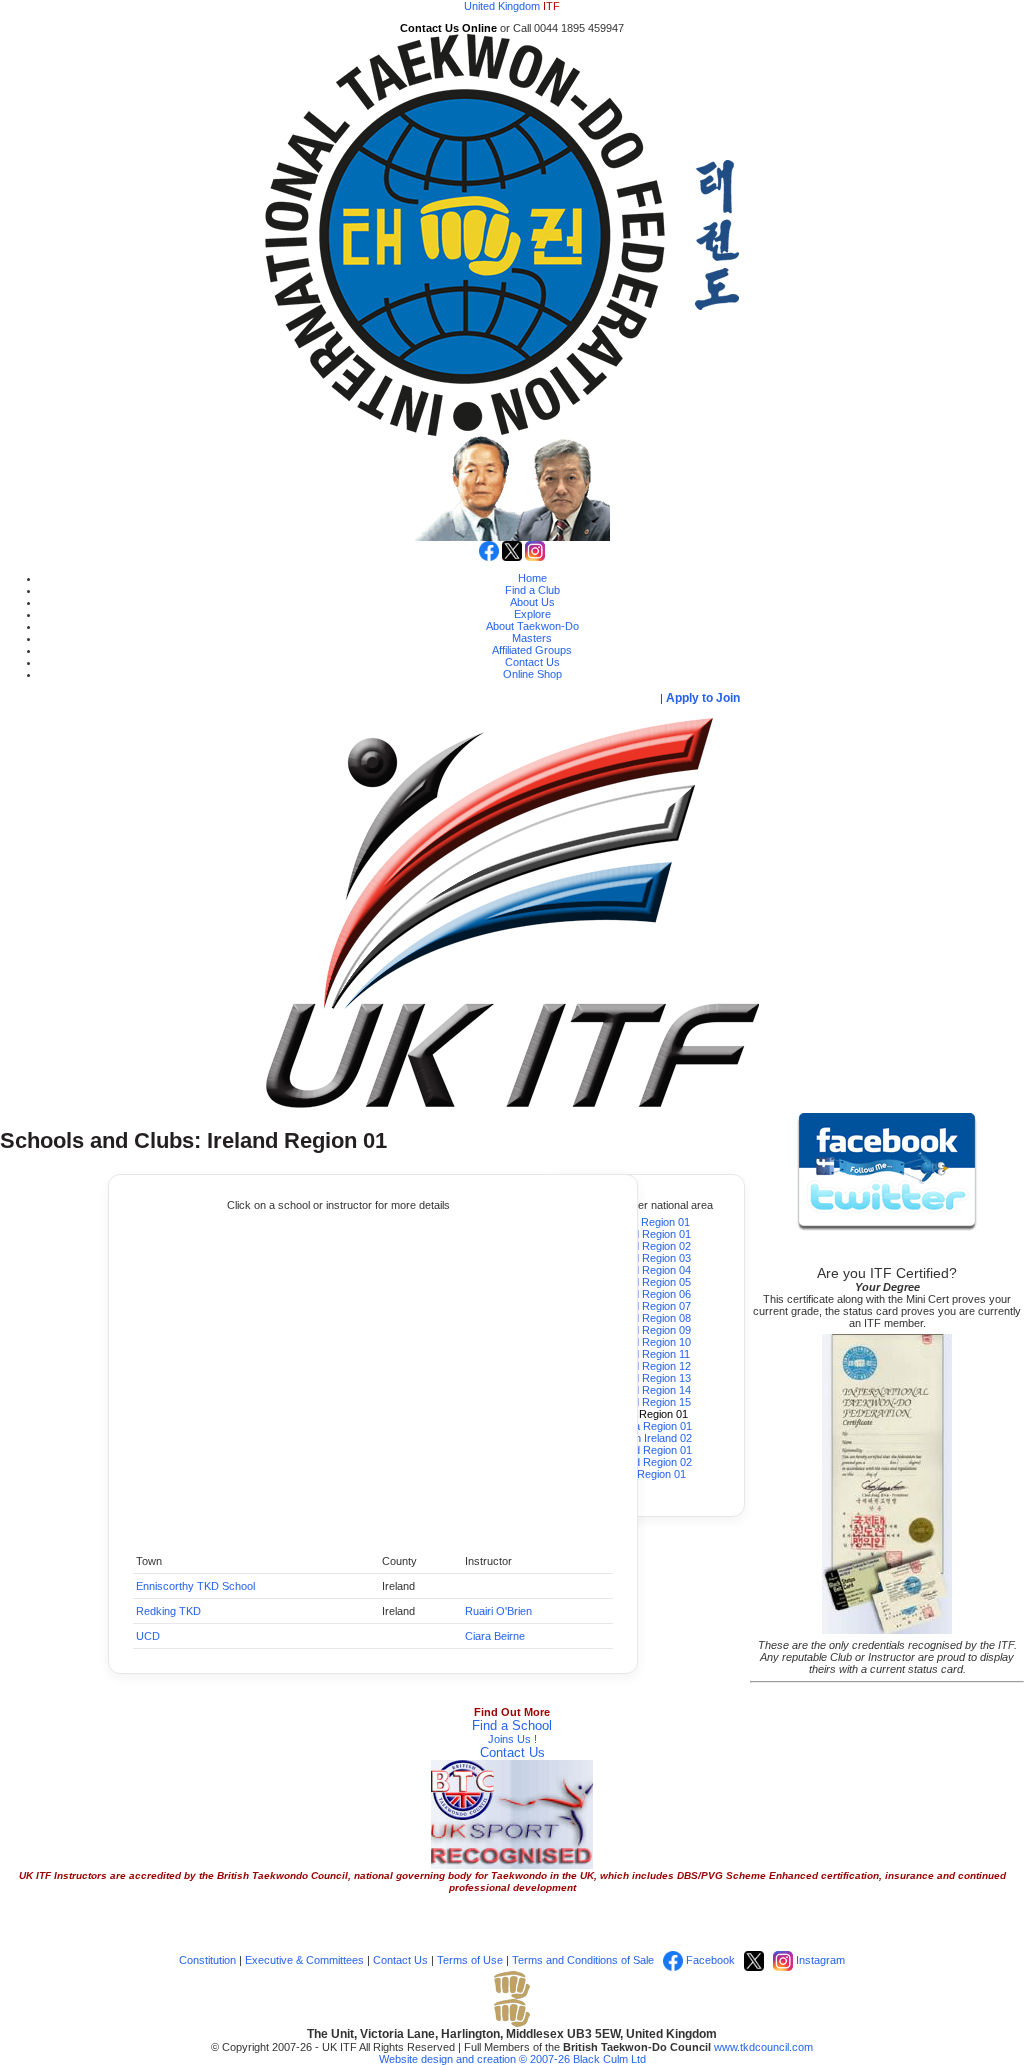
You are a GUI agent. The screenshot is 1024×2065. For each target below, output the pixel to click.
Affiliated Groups (532, 650)
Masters (532, 638)
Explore (532, 614)
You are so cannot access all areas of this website (470, 698)
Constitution (207, 1960)
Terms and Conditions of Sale (583, 1960)
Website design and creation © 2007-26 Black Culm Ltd (512, 2059)
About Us (532, 602)
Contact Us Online (448, 28)
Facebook (709, 1960)
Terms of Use (470, 1960)
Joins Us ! (512, 1739)
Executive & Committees (304, 1960)
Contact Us (532, 662)
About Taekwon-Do (532, 626)
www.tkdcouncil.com (763, 2047)
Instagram (819, 1960)
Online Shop (532, 674)
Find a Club (532, 590)
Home (532, 578)
